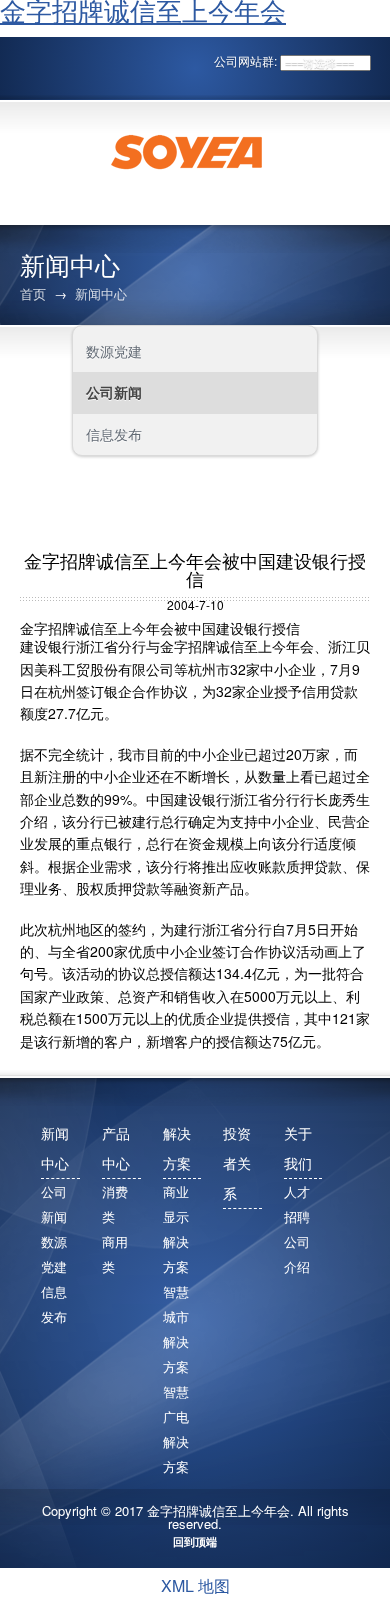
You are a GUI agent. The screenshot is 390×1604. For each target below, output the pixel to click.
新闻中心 (101, 293)
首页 (33, 293)
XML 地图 (195, 1585)
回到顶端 (195, 1541)
